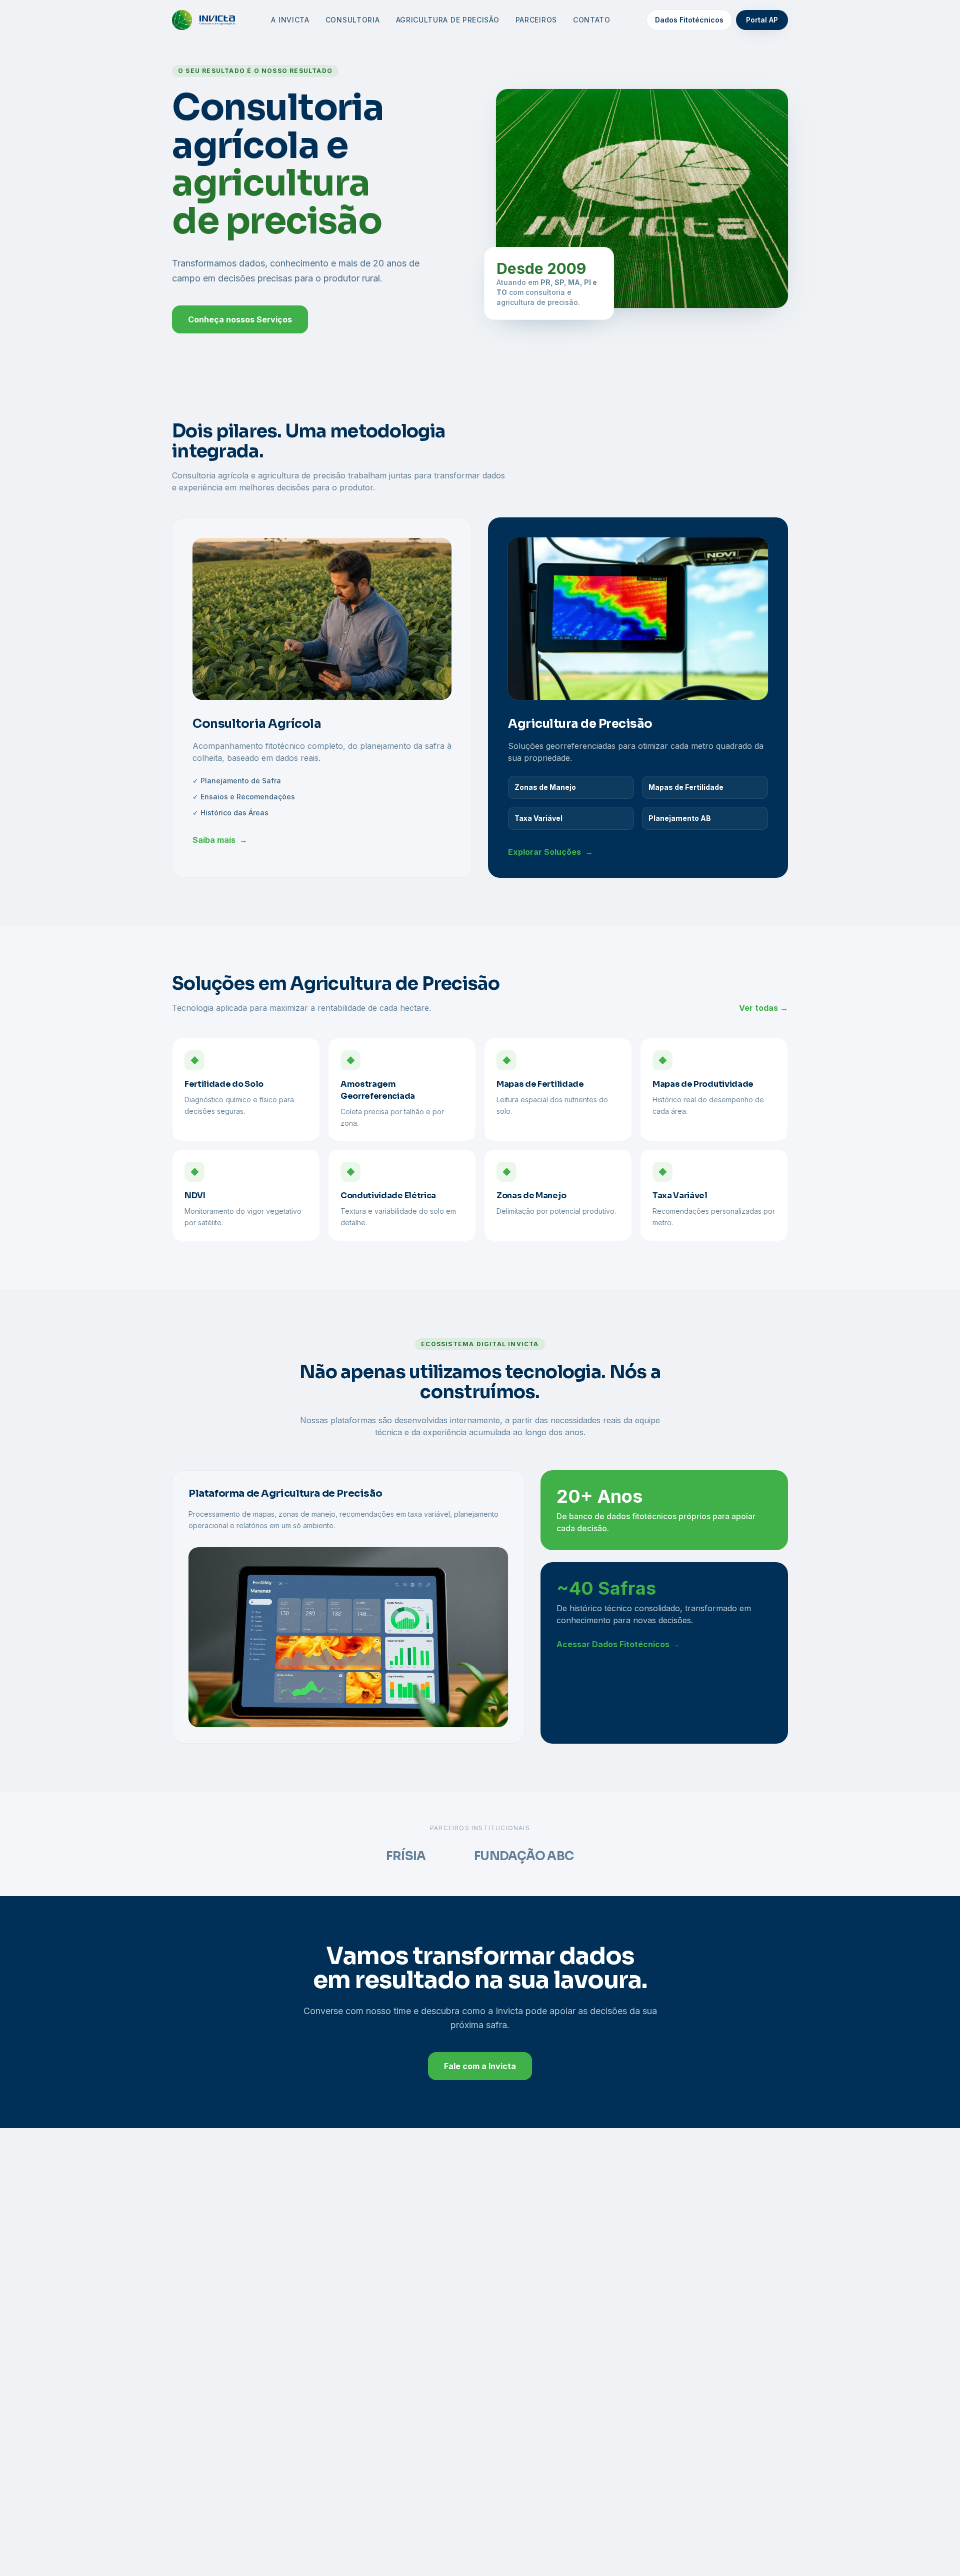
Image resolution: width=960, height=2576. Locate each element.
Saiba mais (220, 840)
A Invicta (290, 20)
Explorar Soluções (550, 852)
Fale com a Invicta (480, 2066)
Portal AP (762, 20)
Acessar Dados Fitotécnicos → (618, 1644)
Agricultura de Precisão (448, 20)
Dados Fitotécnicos (689, 20)
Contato (592, 20)
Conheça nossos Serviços (240, 319)
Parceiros (536, 20)
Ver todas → (763, 1008)
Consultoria (353, 20)
